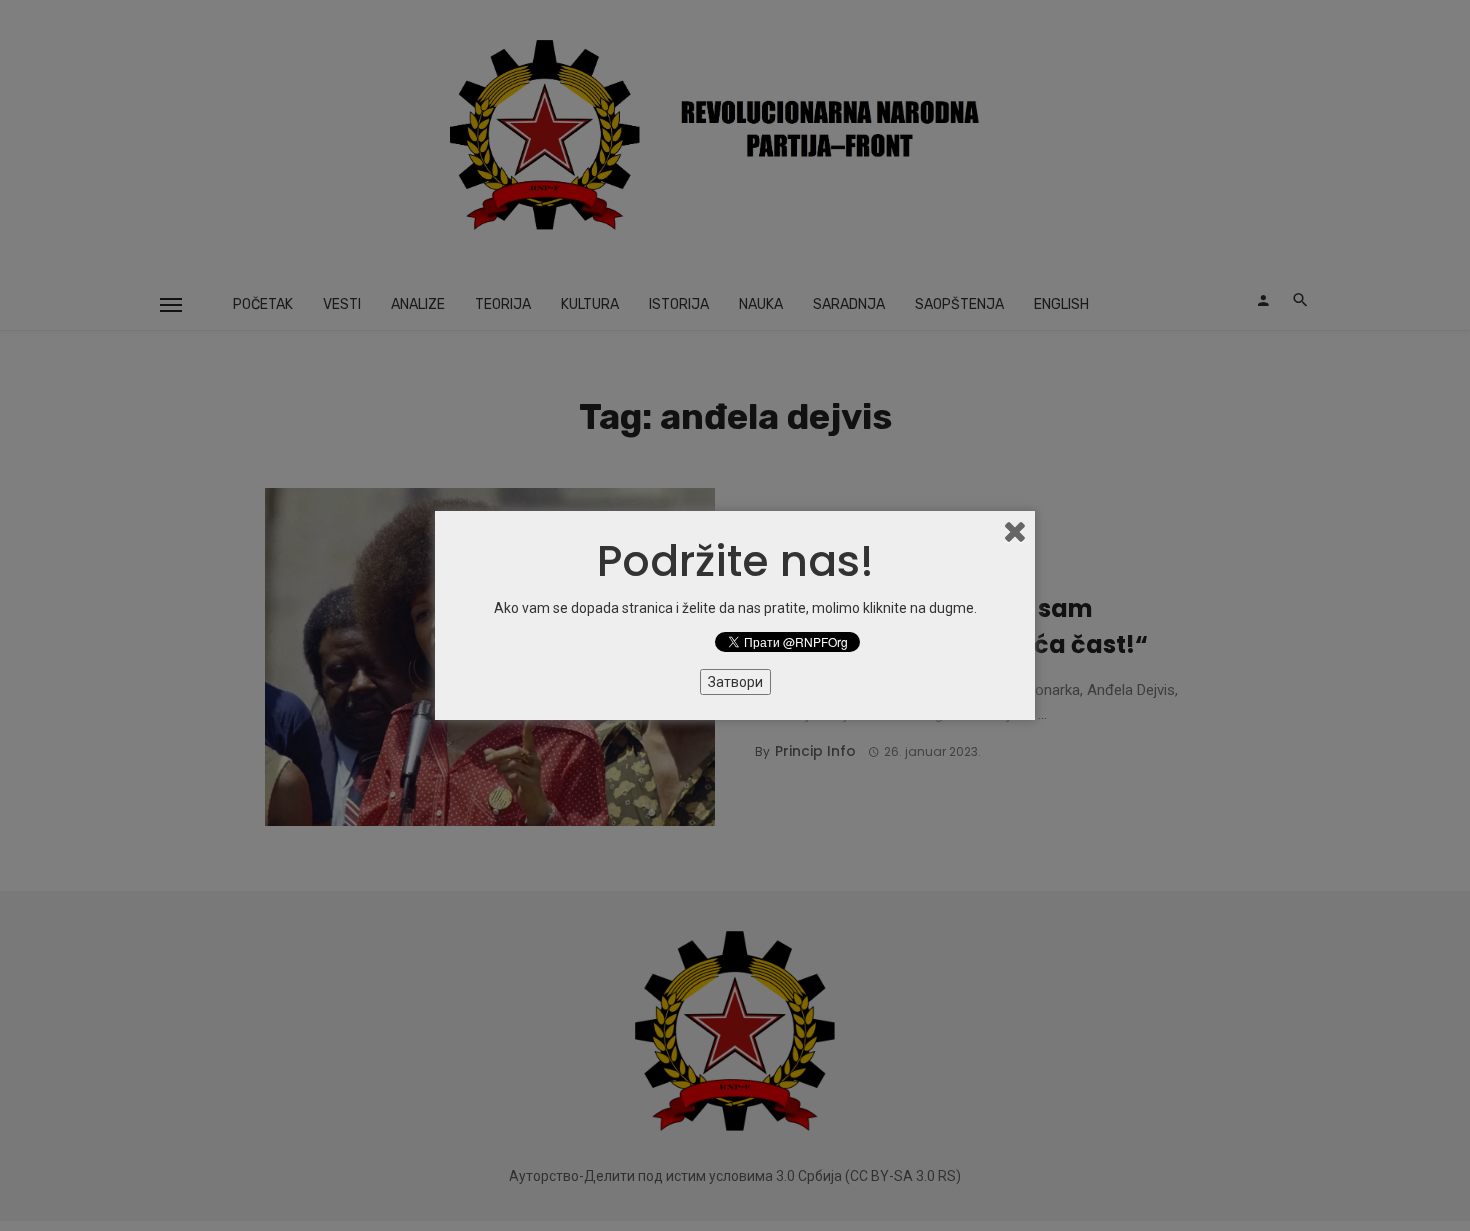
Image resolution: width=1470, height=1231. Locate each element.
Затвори (735, 682)
